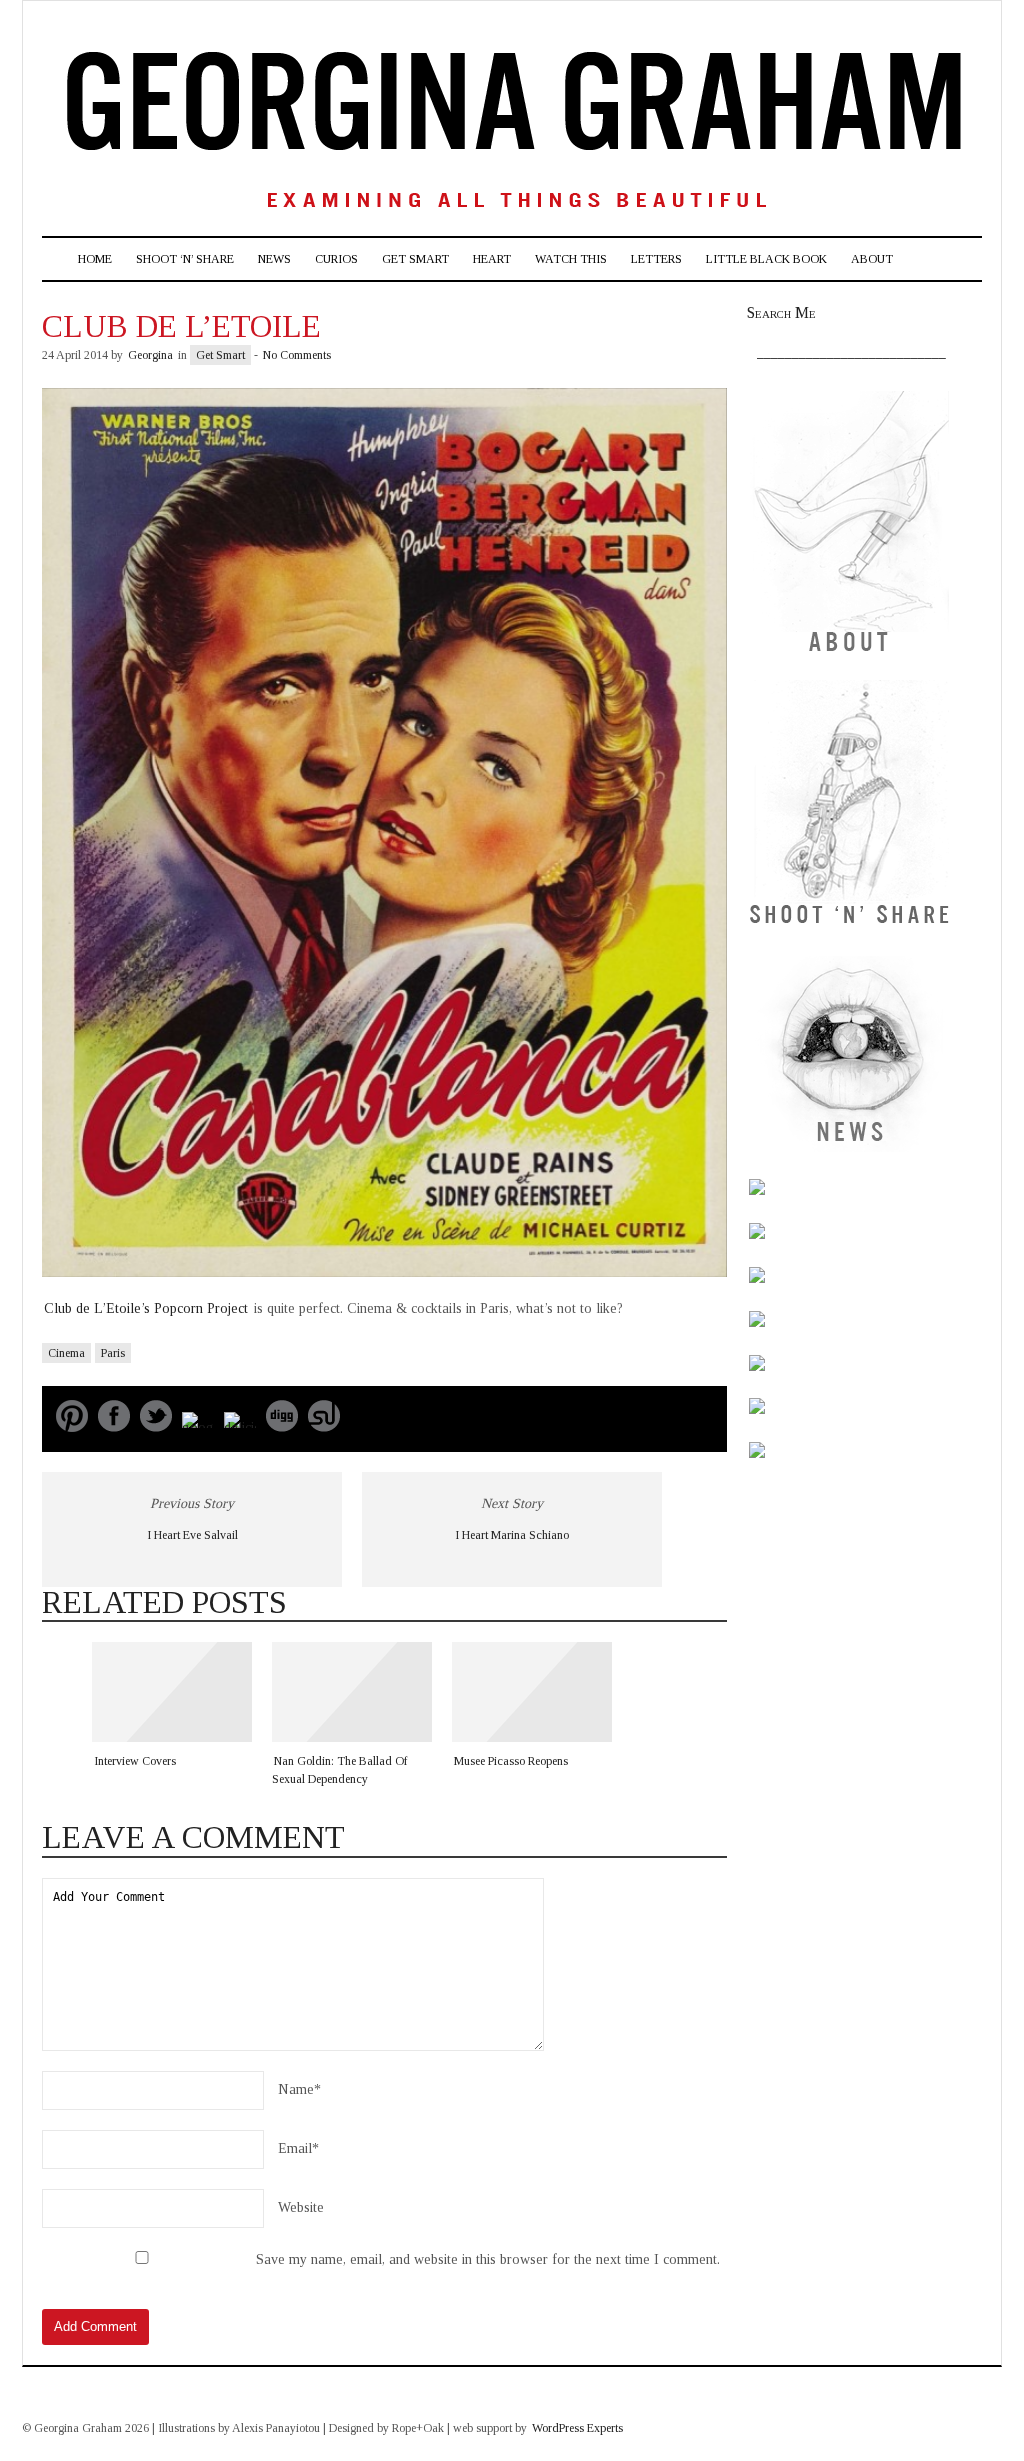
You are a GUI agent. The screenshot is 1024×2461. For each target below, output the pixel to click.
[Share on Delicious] (240, 1427)
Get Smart (415, 259)
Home (95, 259)
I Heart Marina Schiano (512, 1535)
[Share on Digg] (282, 1427)
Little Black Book (766, 259)
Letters (656, 259)
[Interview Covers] (172, 1692)
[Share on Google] (198, 1427)
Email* (298, 2148)
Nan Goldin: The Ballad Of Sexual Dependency (340, 1770)
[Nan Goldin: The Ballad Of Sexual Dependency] (352, 1692)
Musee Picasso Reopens (511, 1761)
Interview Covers (135, 1761)
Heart (492, 259)
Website (301, 2207)
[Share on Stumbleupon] (324, 1427)
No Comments (297, 355)
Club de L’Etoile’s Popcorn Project (148, 1308)
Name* (299, 2089)
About (872, 259)
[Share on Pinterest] (72, 1427)
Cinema (66, 1353)
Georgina (150, 355)
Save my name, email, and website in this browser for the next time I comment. (488, 2259)
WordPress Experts (577, 2428)
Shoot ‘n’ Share (185, 259)
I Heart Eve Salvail (192, 1535)
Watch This (571, 259)
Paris (113, 1353)
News (274, 259)
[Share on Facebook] (114, 1427)
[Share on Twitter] (156, 1427)
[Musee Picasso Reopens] (532, 1692)
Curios (336, 259)
